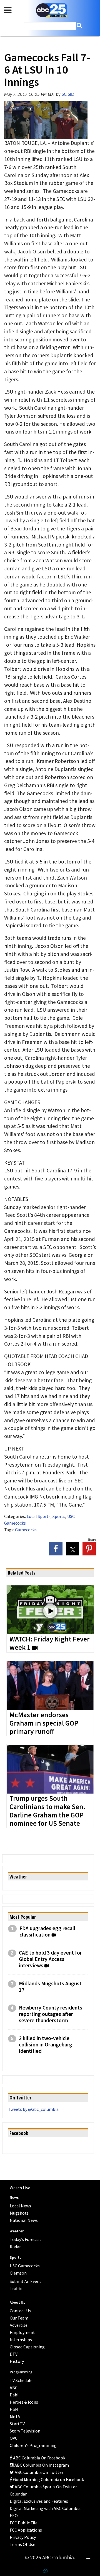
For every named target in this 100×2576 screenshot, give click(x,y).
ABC (14, 2388)
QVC (14, 2438)
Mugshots (19, 2213)
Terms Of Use (22, 2544)
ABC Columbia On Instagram (41, 2465)
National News (24, 2220)
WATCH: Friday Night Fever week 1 (50, 1643)
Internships (21, 2340)
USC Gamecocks (25, 2266)
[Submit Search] (79, 25)
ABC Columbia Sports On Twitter (45, 2487)
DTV (14, 2354)
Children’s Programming (33, 2445)
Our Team (19, 2318)
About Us (17, 2302)
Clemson (18, 2273)
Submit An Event (26, 2281)
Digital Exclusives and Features (39, 2501)
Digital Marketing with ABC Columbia (45, 2508)
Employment (22, 2332)
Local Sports (39, 1516)
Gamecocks (26, 1530)
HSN (14, 2409)
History (17, 2361)
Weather (17, 2231)
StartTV (17, 2424)
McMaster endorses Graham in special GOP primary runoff (44, 1723)
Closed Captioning (27, 2347)
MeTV (15, 2416)
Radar (15, 2247)
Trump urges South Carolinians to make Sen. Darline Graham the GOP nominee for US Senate (47, 1811)
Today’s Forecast (26, 2239)
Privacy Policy (23, 2537)
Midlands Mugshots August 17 (50, 1987)
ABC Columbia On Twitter (39, 2472)
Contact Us (20, 2311)
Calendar (18, 2494)
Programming (21, 2372)
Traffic (16, 2288)
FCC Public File (24, 2523)
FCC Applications (26, 2530)
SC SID (68, 95)
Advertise (19, 2325)
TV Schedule (21, 2380)
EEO (14, 2515)
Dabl (14, 2395)
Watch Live (20, 2188)
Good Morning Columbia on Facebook (48, 2479)
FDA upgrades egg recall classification (47, 1932)
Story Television (25, 2431)
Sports (59, 1516)
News (14, 2198)
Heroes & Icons (24, 2402)
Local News (20, 2206)
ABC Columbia (51, 10)
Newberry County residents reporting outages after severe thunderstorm (51, 2014)
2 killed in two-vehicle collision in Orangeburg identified (46, 2045)
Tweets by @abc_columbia (33, 2109)
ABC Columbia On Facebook (39, 2458)
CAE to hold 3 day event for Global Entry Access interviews (50, 1959)
